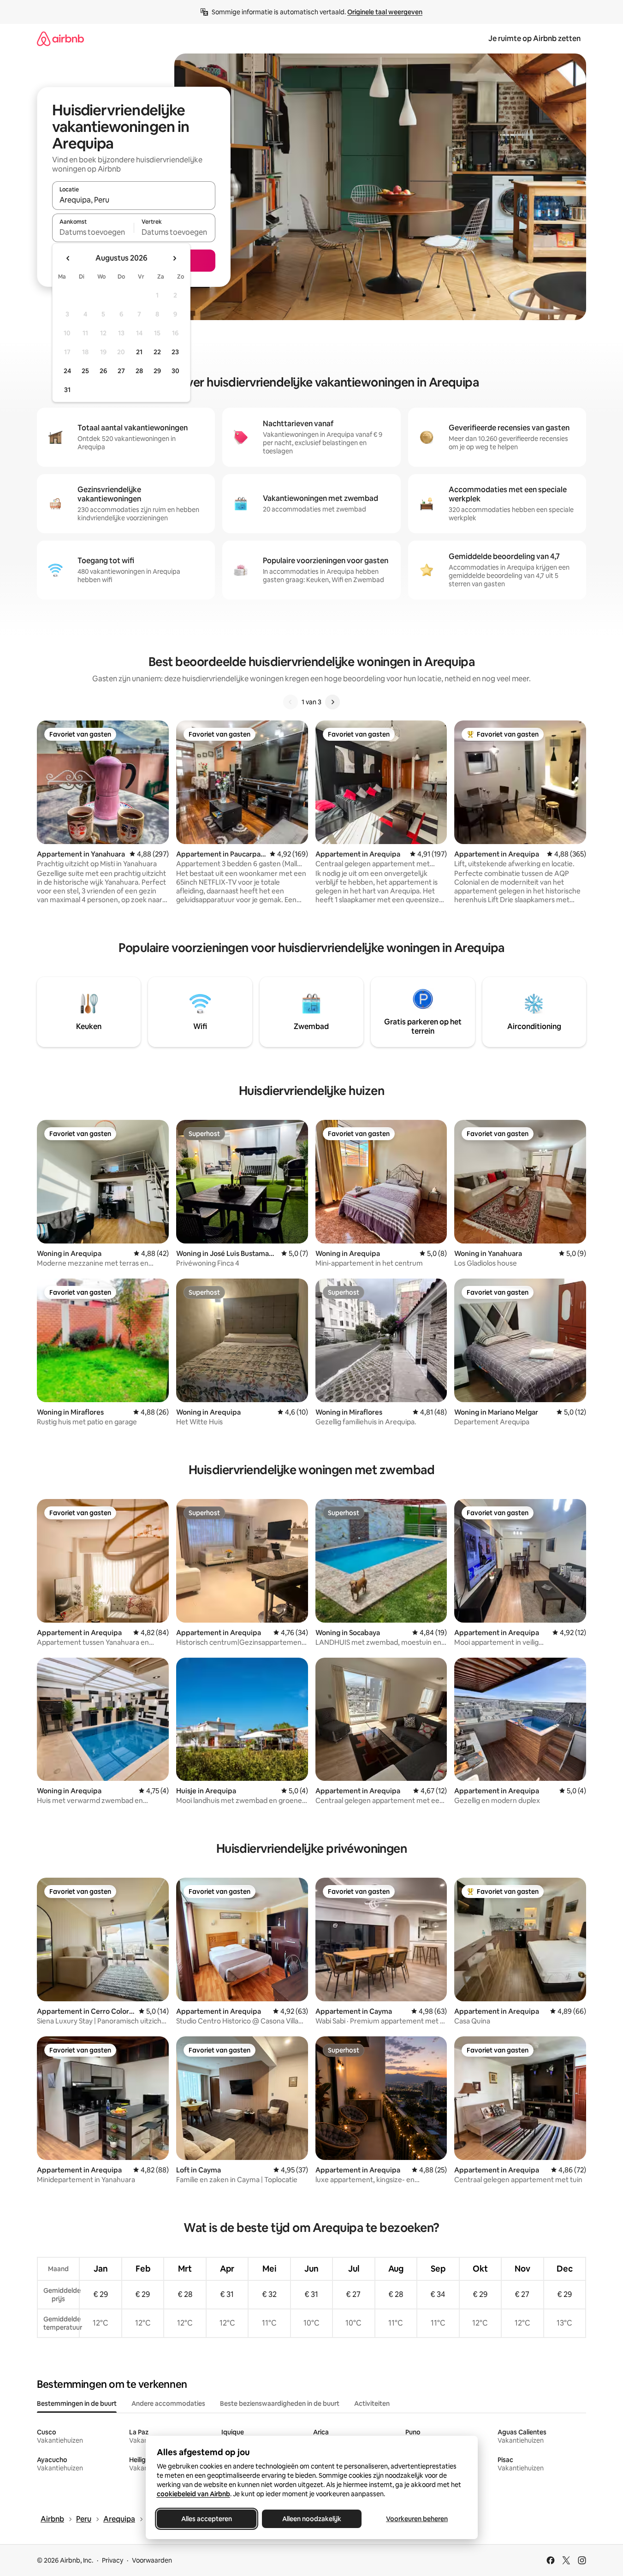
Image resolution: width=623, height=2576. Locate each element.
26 (103, 371)
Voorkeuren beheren (417, 2519)
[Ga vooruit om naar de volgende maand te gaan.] (174, 258)
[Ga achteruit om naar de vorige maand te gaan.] (68, 258)
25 (85, 371)
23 (175, 352)
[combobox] (134, 200)
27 (121, 371)
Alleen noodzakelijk (312, 2519)
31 (67, 390)
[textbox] (93, 232)
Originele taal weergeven (385, 12)
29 (157, 371)
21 (139, 352)
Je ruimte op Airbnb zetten (534, 39)
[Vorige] (291, 702)
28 (139, 371)
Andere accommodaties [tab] (168, 2403)
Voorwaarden (152, 2560)
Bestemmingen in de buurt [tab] (77, 2403)
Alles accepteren (207, 2519)
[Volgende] (332, 702)
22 (157, 352)
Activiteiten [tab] (372, 2403)
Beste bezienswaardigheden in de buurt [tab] (280, 2403)
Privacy (113, 2560)
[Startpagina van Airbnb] (60, 39)
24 (67, 371)
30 (175, 371)
